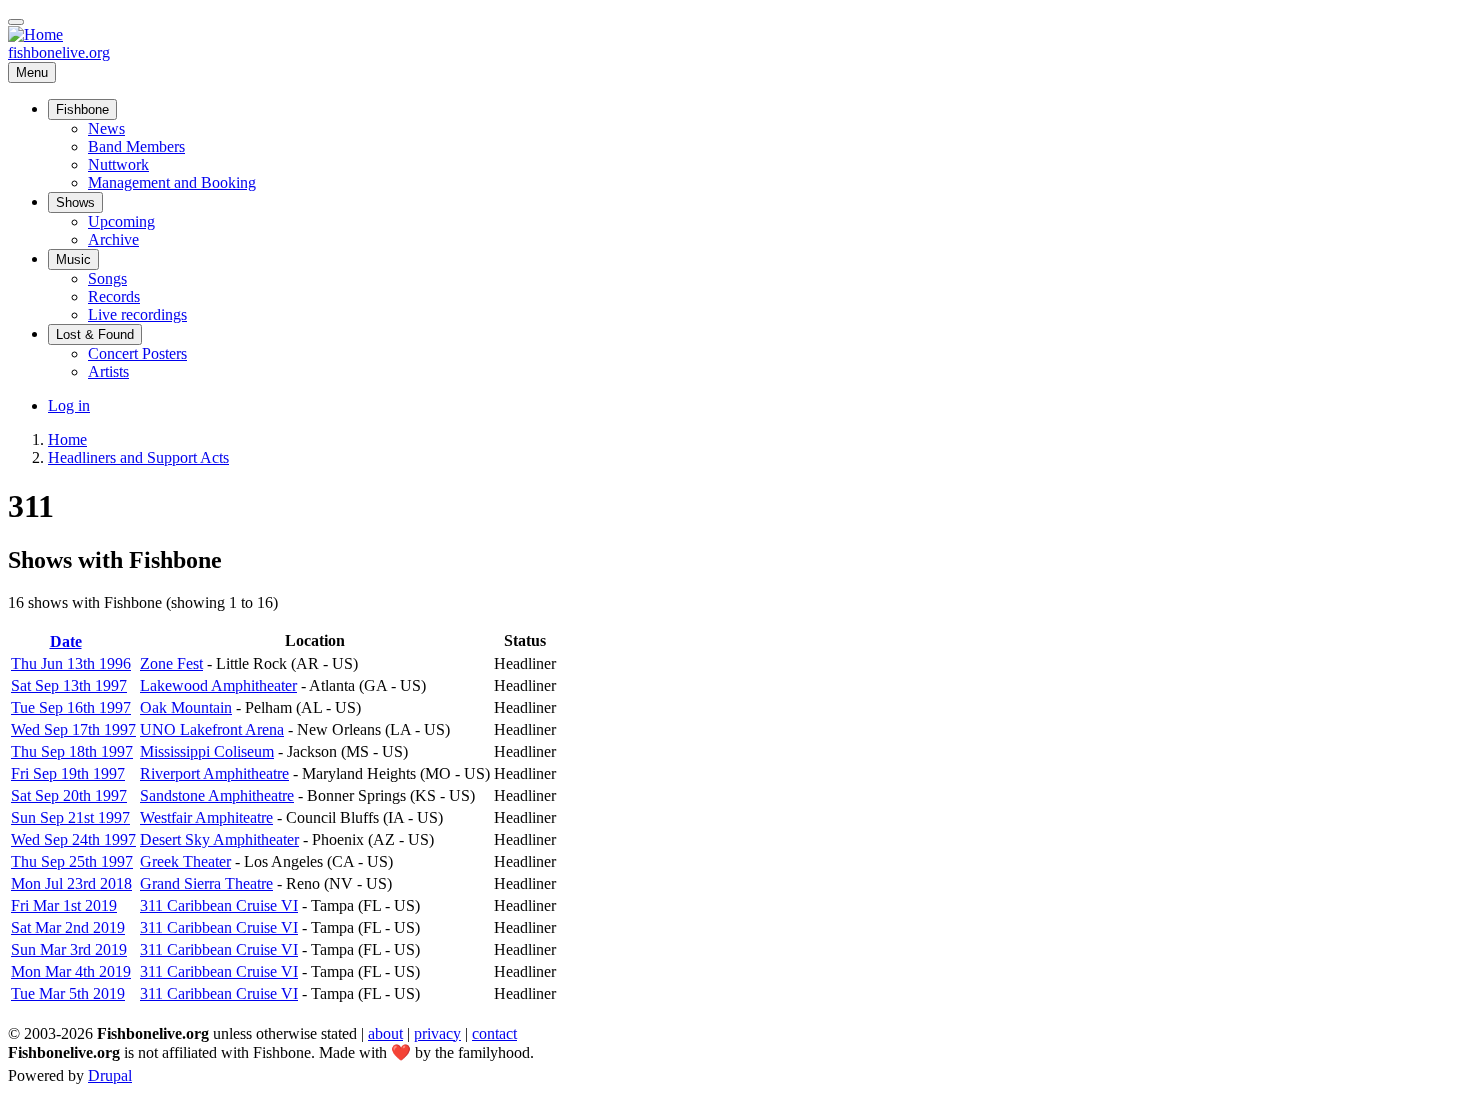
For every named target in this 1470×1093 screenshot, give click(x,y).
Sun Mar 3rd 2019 (69, 949)
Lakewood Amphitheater (218, 685)
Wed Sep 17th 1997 (73, 729)
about (385, 1033)
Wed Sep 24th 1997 (73, 839)
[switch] (16, 22)
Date (74, 641)
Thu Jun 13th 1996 (71, 663)
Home (67, 439)
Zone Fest (171, 663)
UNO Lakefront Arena (212, 729)
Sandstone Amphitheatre (217, 795)
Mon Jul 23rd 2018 (71, 883)
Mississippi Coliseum (207, 751)
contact (494, 1033)
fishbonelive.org (59, 52)
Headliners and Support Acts (138, 457)
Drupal (110, 1075)
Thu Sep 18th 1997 (72, 751)
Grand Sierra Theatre (206, 883)
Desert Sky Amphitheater (219, 839)
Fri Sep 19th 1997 (68, 773)
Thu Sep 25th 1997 (72, 861)
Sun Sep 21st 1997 (70, 817)
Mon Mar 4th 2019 (71, 971)
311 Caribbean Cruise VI (219, 905)
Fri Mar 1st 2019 (64, 905)
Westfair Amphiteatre (206, 817)
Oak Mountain (186, 707)
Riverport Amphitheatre (214, 773)
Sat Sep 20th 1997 (69, 795)
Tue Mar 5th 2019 (68, 993)
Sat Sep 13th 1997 (69, 685)
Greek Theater (185, 861)
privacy (437, 1033)
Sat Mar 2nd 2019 (68, 927)
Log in (69, 405)
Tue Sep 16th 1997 (71, 707)
